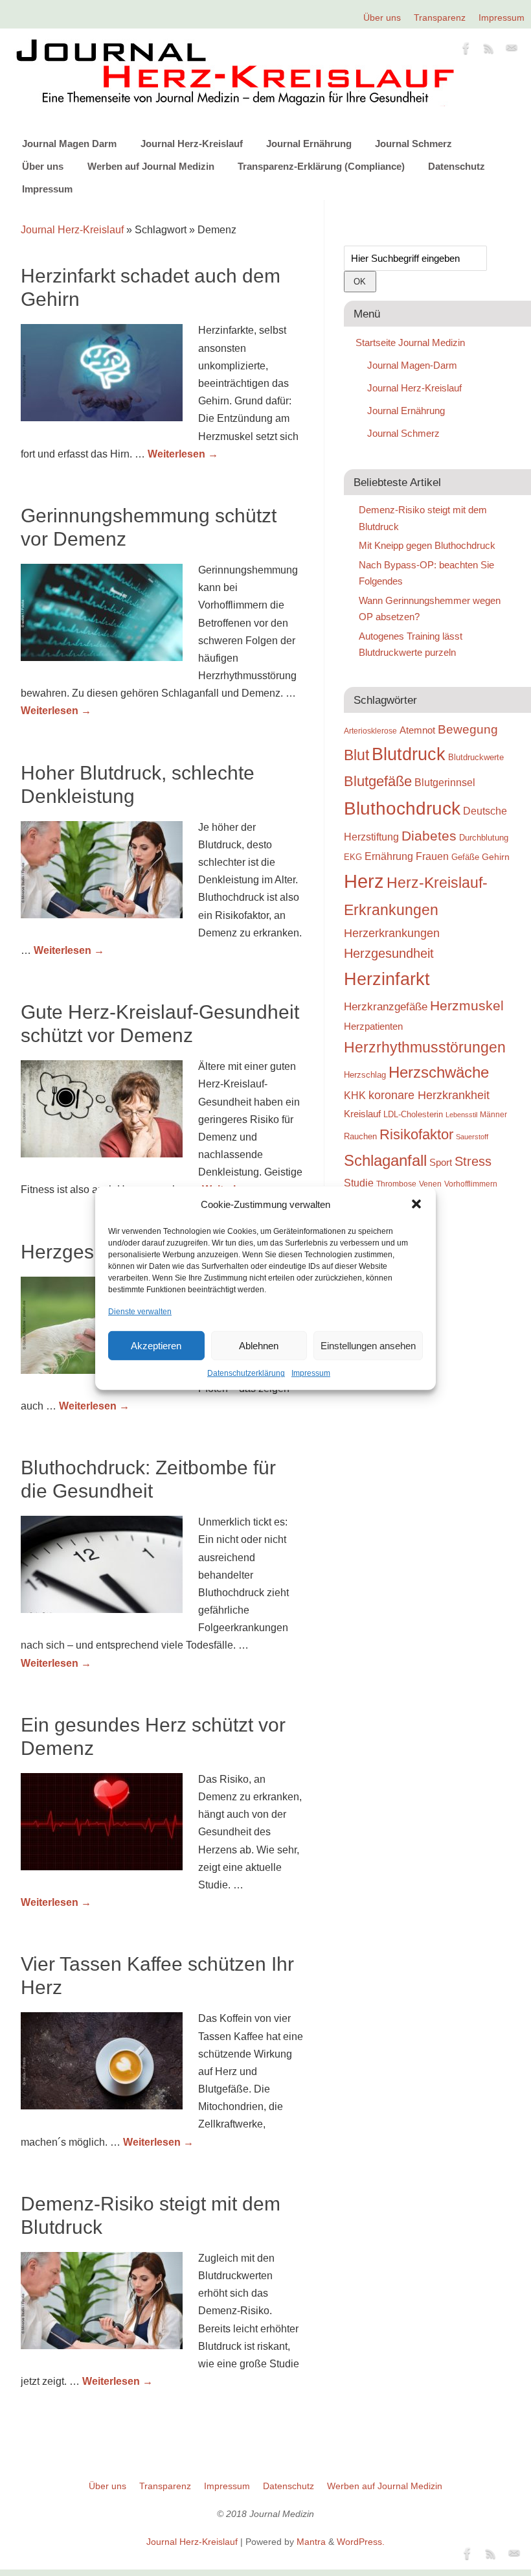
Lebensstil (461, 1115)
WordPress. (361, 2542)
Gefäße (465, 857)
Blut (356, 755)
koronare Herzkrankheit (429, 1095)
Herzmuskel (467, 1006)
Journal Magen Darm (69, 144)
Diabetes (429, 836)
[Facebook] (466, 51)
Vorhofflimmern (471, 1184)
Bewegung (468, 729)
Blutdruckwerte (476, 757)
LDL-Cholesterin (413, 1114)
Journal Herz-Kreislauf (192, 144)
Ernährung (389, 856)
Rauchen (360, 1136)
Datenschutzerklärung (246, 1373)
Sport (441, 1162)
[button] (416, 1204)
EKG (353, 857)
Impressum (311, 1373)
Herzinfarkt (387, 979)
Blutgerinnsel (445, 782)
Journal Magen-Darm (412, 365)
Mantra (311, 2542)
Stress (473, 1161)
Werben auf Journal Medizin (151, 166)
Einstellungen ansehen (368, 1346)
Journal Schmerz (413, 144)
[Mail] (512, 51)
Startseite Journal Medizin (410, 342)
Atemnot (417, 730)
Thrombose (396, 1184)
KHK (355, 1096)
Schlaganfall (385, 1160)
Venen (430, 1184)
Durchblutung (484, 838)
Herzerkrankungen (392, 933)
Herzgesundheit (389, 953)
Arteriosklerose (370, 731)
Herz (364, 881)
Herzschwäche (439, 1072)
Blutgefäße (378, 781)
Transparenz (440, 17)
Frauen (432, 856)
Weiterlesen (183, 454)
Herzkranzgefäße (386, 1007)
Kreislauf (362, 1114)
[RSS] (489, 51)
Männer (493, 1114)
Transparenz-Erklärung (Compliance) (321, 166)
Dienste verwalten (140, 1312)
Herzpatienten (373, 1027)
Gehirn (496, 857)
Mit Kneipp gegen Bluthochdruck (427, 545)
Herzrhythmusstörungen (425, 1047)
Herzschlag (365, 1075)
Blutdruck (409, 754)
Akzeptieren (156, 1346)
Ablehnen (259, 1346)
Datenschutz (457, 166)
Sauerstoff (472, 1137)
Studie (359, 1183)
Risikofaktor (416, 1134)
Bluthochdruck (402, 808)
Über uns (382, 17)
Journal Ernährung (309, 144)
